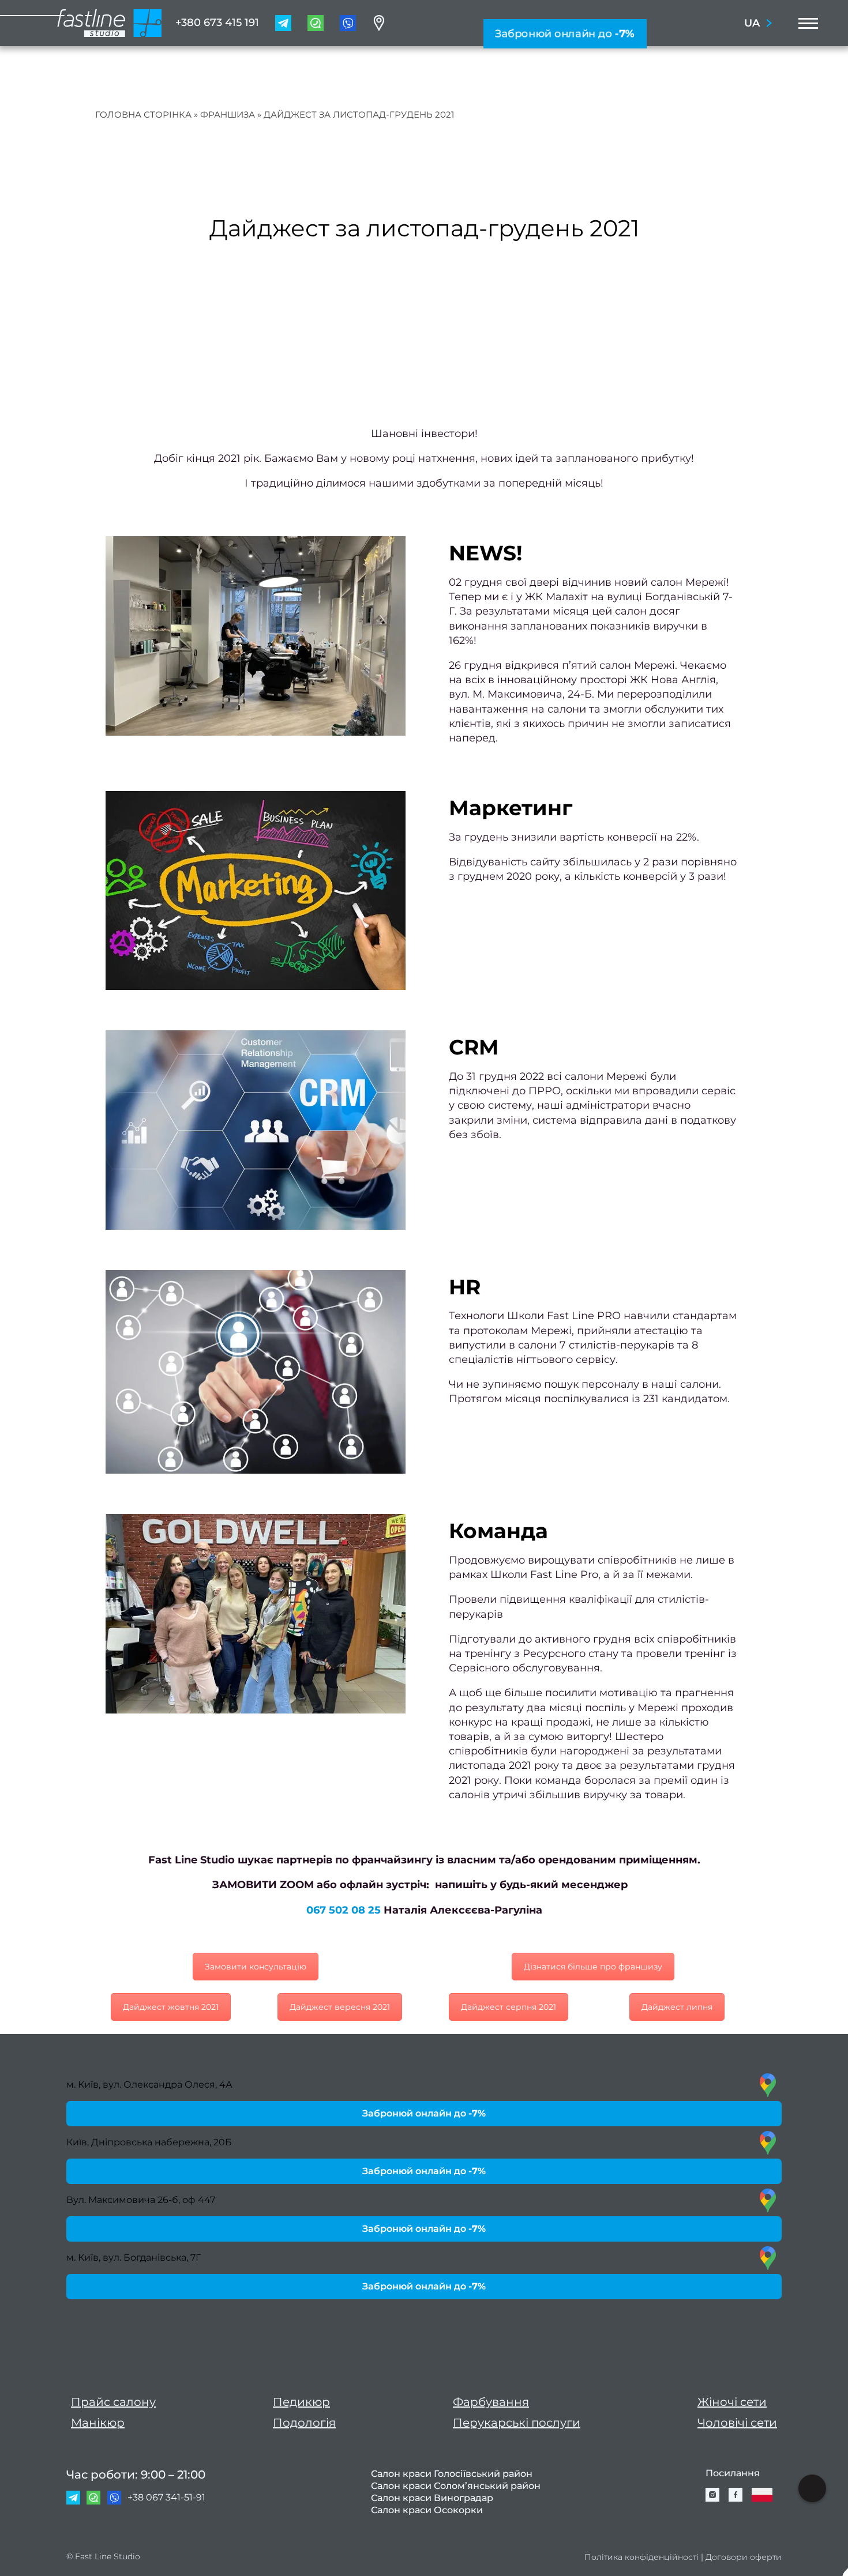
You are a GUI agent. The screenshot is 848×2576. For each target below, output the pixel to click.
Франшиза (228, 114)
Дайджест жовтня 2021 (171, 2007)
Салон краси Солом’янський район (456, 2486)
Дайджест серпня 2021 (509, 2007)
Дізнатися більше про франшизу (593, 1967)
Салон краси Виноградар (432, 2498)
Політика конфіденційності (641, 2557)
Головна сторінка (143, 114)
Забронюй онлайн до (565, 33)
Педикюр (301, 2402)
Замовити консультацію (256, 1967)
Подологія (304, 2423)
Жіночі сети (732, 2402)
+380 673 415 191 (217, 22)
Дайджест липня (677, 2007)
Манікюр (98, 2423)
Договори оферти (744, 2557)
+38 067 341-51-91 (166, 2497)
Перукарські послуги (517, 2423)
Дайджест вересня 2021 (340, 2007)
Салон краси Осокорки (427, 2510)
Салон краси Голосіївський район (452, 2474)
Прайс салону (113, 2402)
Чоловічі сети (737, 2423)
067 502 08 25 (344, 1910)
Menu (805, 23)
